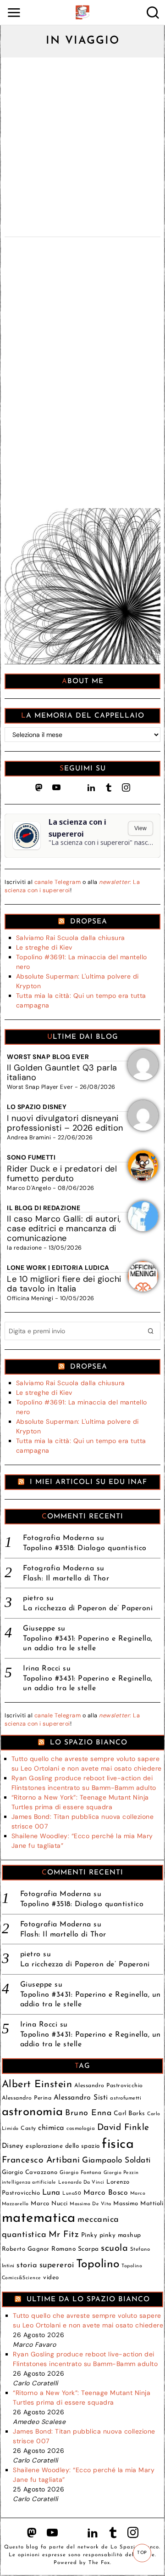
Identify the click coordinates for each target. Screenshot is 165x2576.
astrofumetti (126, 2098)
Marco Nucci (49, 2204)
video (51, 2278)
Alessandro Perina (27, 2098)
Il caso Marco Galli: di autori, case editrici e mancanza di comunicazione (64, 1229)
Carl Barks (129, 2114)
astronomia (33, 2112)
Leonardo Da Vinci (81, 2183)
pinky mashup (120, 2235)
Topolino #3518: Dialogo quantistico (85, 1548)
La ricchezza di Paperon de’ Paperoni (88, 1608)
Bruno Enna (88, 2113)
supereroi (57, 2265)
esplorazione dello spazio (63, 2146)
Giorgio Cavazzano (30, 2172)
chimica (51, 2128)
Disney (13, 2146)
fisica (118, 2144)
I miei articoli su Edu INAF (88, 1482)
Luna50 (72, 2194)
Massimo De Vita (91, 2204)
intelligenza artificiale (29, 2183)
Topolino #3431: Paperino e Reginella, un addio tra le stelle (88, 1644)
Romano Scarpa (75, 2249)
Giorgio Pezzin (121, 2173)
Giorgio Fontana (81, 2173)
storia (27, 2265)
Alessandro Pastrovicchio (109, 2086)
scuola (114, 2248)
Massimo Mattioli (138, 2204)
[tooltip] (39, 787)
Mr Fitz (64, 2235)
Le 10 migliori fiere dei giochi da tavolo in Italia (64, 1284)
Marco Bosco (106, 2193)
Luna (51, 2193)
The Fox (99, 2562)
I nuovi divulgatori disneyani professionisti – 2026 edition (65, 1123)
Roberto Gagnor (26, 2249)
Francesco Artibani (41, 2160)
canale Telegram (58, 882)
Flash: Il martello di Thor (66, 1579)
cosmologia (81, 2129)
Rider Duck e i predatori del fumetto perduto (62, 1174)
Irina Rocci (42, 1669)
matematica (39, 2218)
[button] (151, 1331)
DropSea (89, 922)
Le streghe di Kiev (44, 947)
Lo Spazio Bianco (89, 1743)
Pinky (89, 2235)
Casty (28, 2129)
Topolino (98, 2264)
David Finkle (123, 2128)
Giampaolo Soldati (116, 2160)
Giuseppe (39, 1629)
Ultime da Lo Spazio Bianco (88, 2299)
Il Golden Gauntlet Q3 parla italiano (62, 1073)
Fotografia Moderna (58, 1538)
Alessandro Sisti (81, 2098)
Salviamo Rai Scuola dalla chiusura (71, 938)
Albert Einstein (37, 2085)
